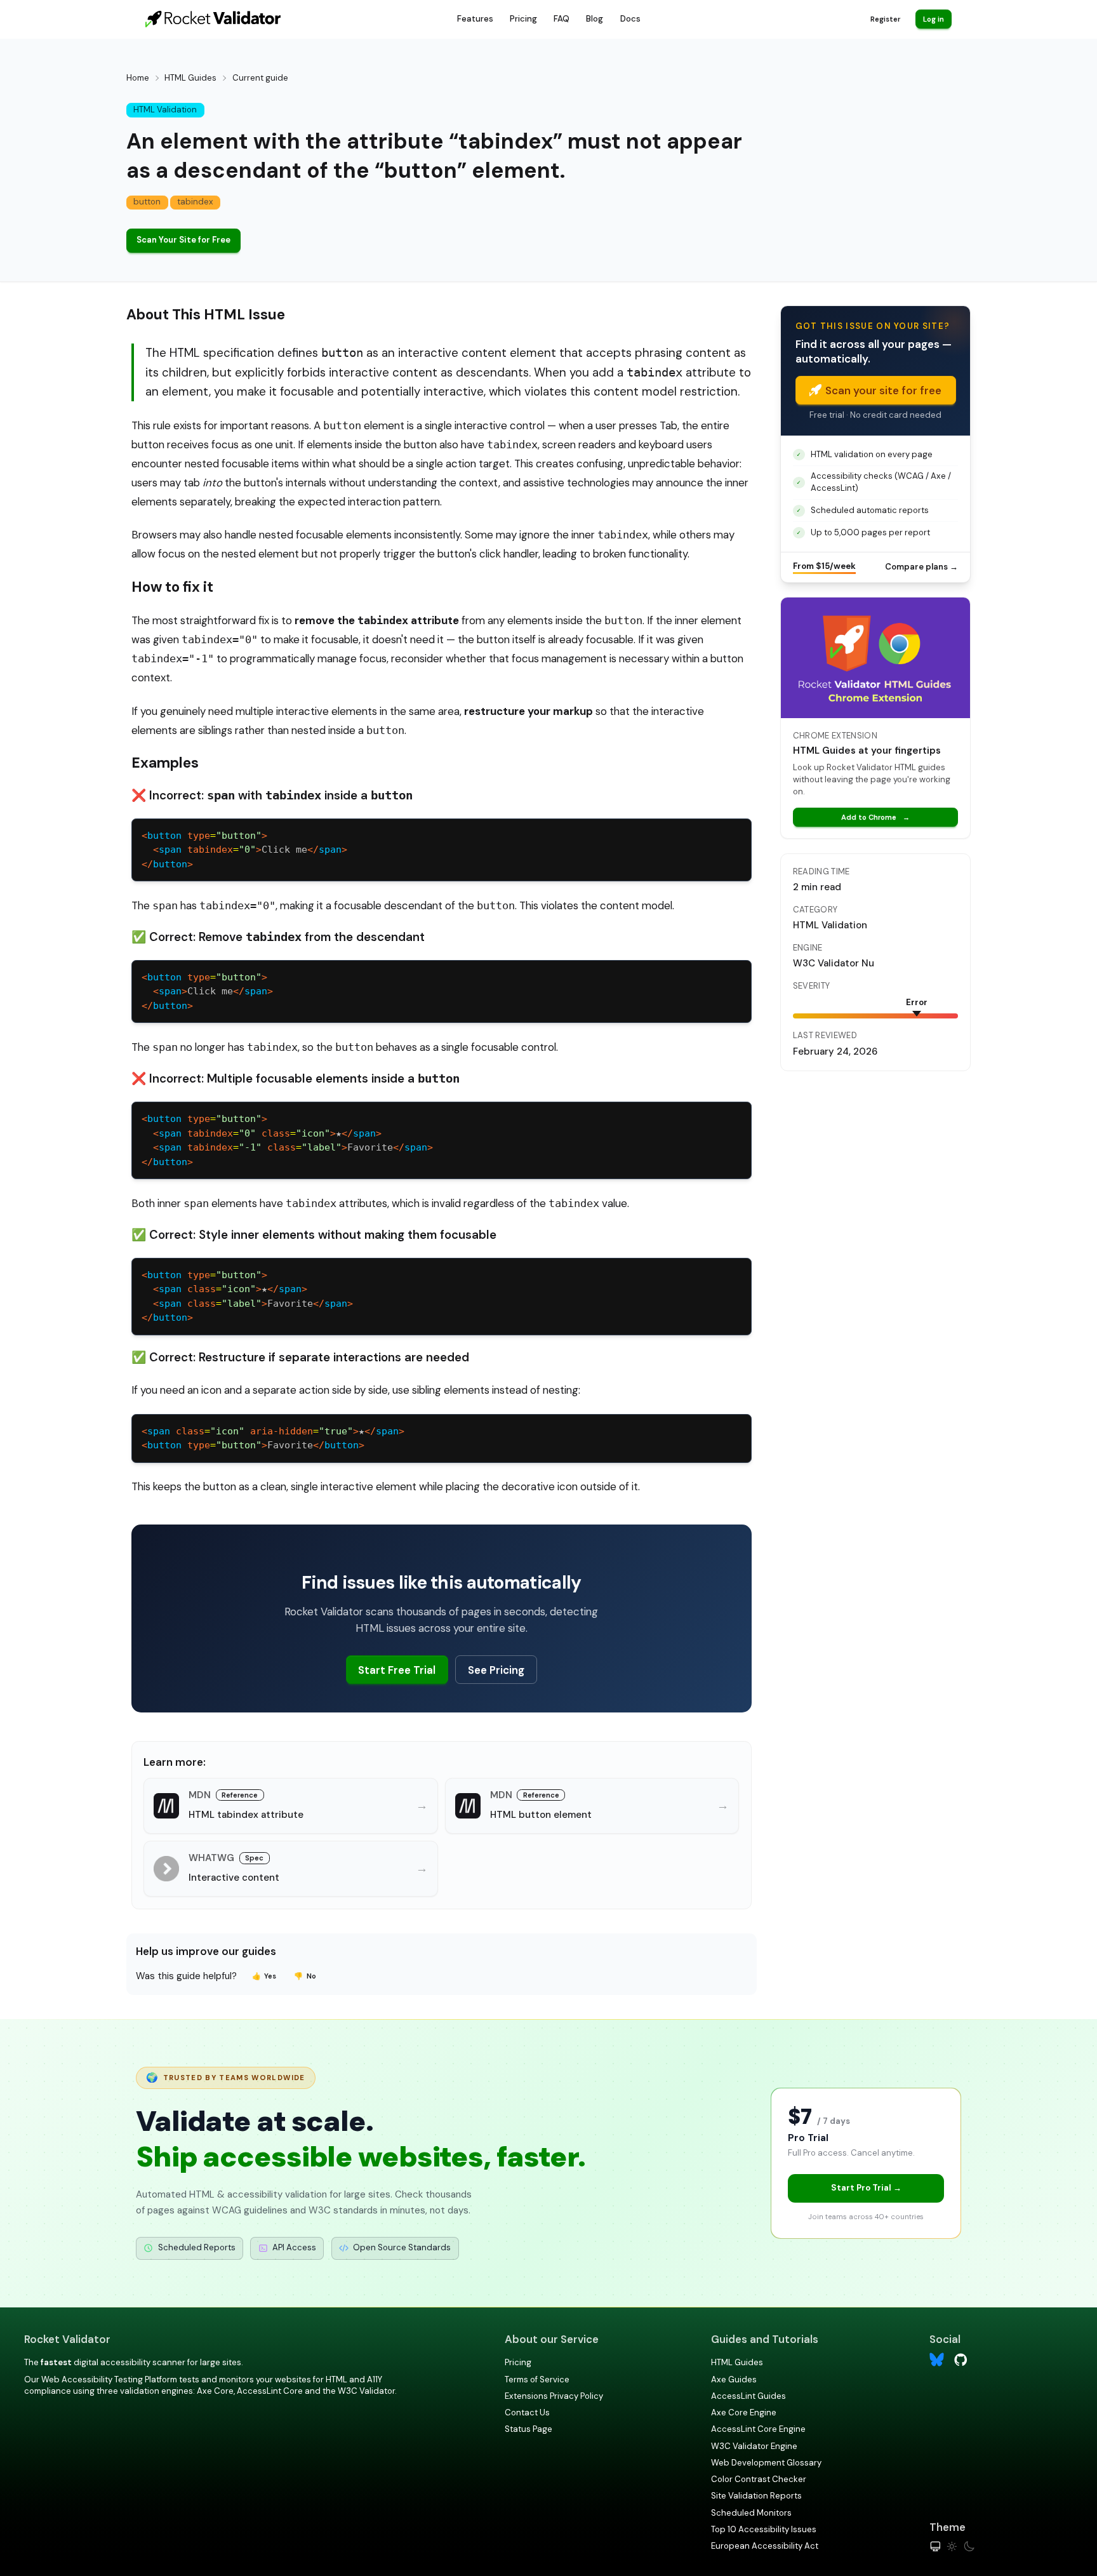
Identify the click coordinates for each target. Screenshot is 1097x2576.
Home (138, 78)
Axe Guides (734, 2379)
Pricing (523, 19)
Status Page (529, 2429)
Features (475, 19)
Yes (264, 1976)
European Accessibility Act (765, 2546)
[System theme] (935, 2546)
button (147, 202)
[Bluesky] (937, 2360)
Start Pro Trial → (866, 2188)
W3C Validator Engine (754, 2446)
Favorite (253, 1445)
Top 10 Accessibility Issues (764, 2529)
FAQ (562, 19)
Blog (595, 19)
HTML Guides (190, 78)
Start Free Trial (397, 1670)
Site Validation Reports (756, 2496)
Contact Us (527, 2412)
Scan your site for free (883, 390)
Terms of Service (537, 2379)
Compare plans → (921, 567)
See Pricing (496, 1670)
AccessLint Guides (748, 2396)
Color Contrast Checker (759, 2479)
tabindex (195, 202)
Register (885, 19)
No (305, 1976)
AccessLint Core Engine (758, 2429)
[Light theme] (952, 2546)
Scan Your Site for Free (183, 240)
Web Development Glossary (766, 2463)
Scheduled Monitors (751, 2513)
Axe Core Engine (744, 2412)
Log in (934, 19)
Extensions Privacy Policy (554, 2396)
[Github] (961, 2359)
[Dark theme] (969, 2546)
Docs (630, 19)
